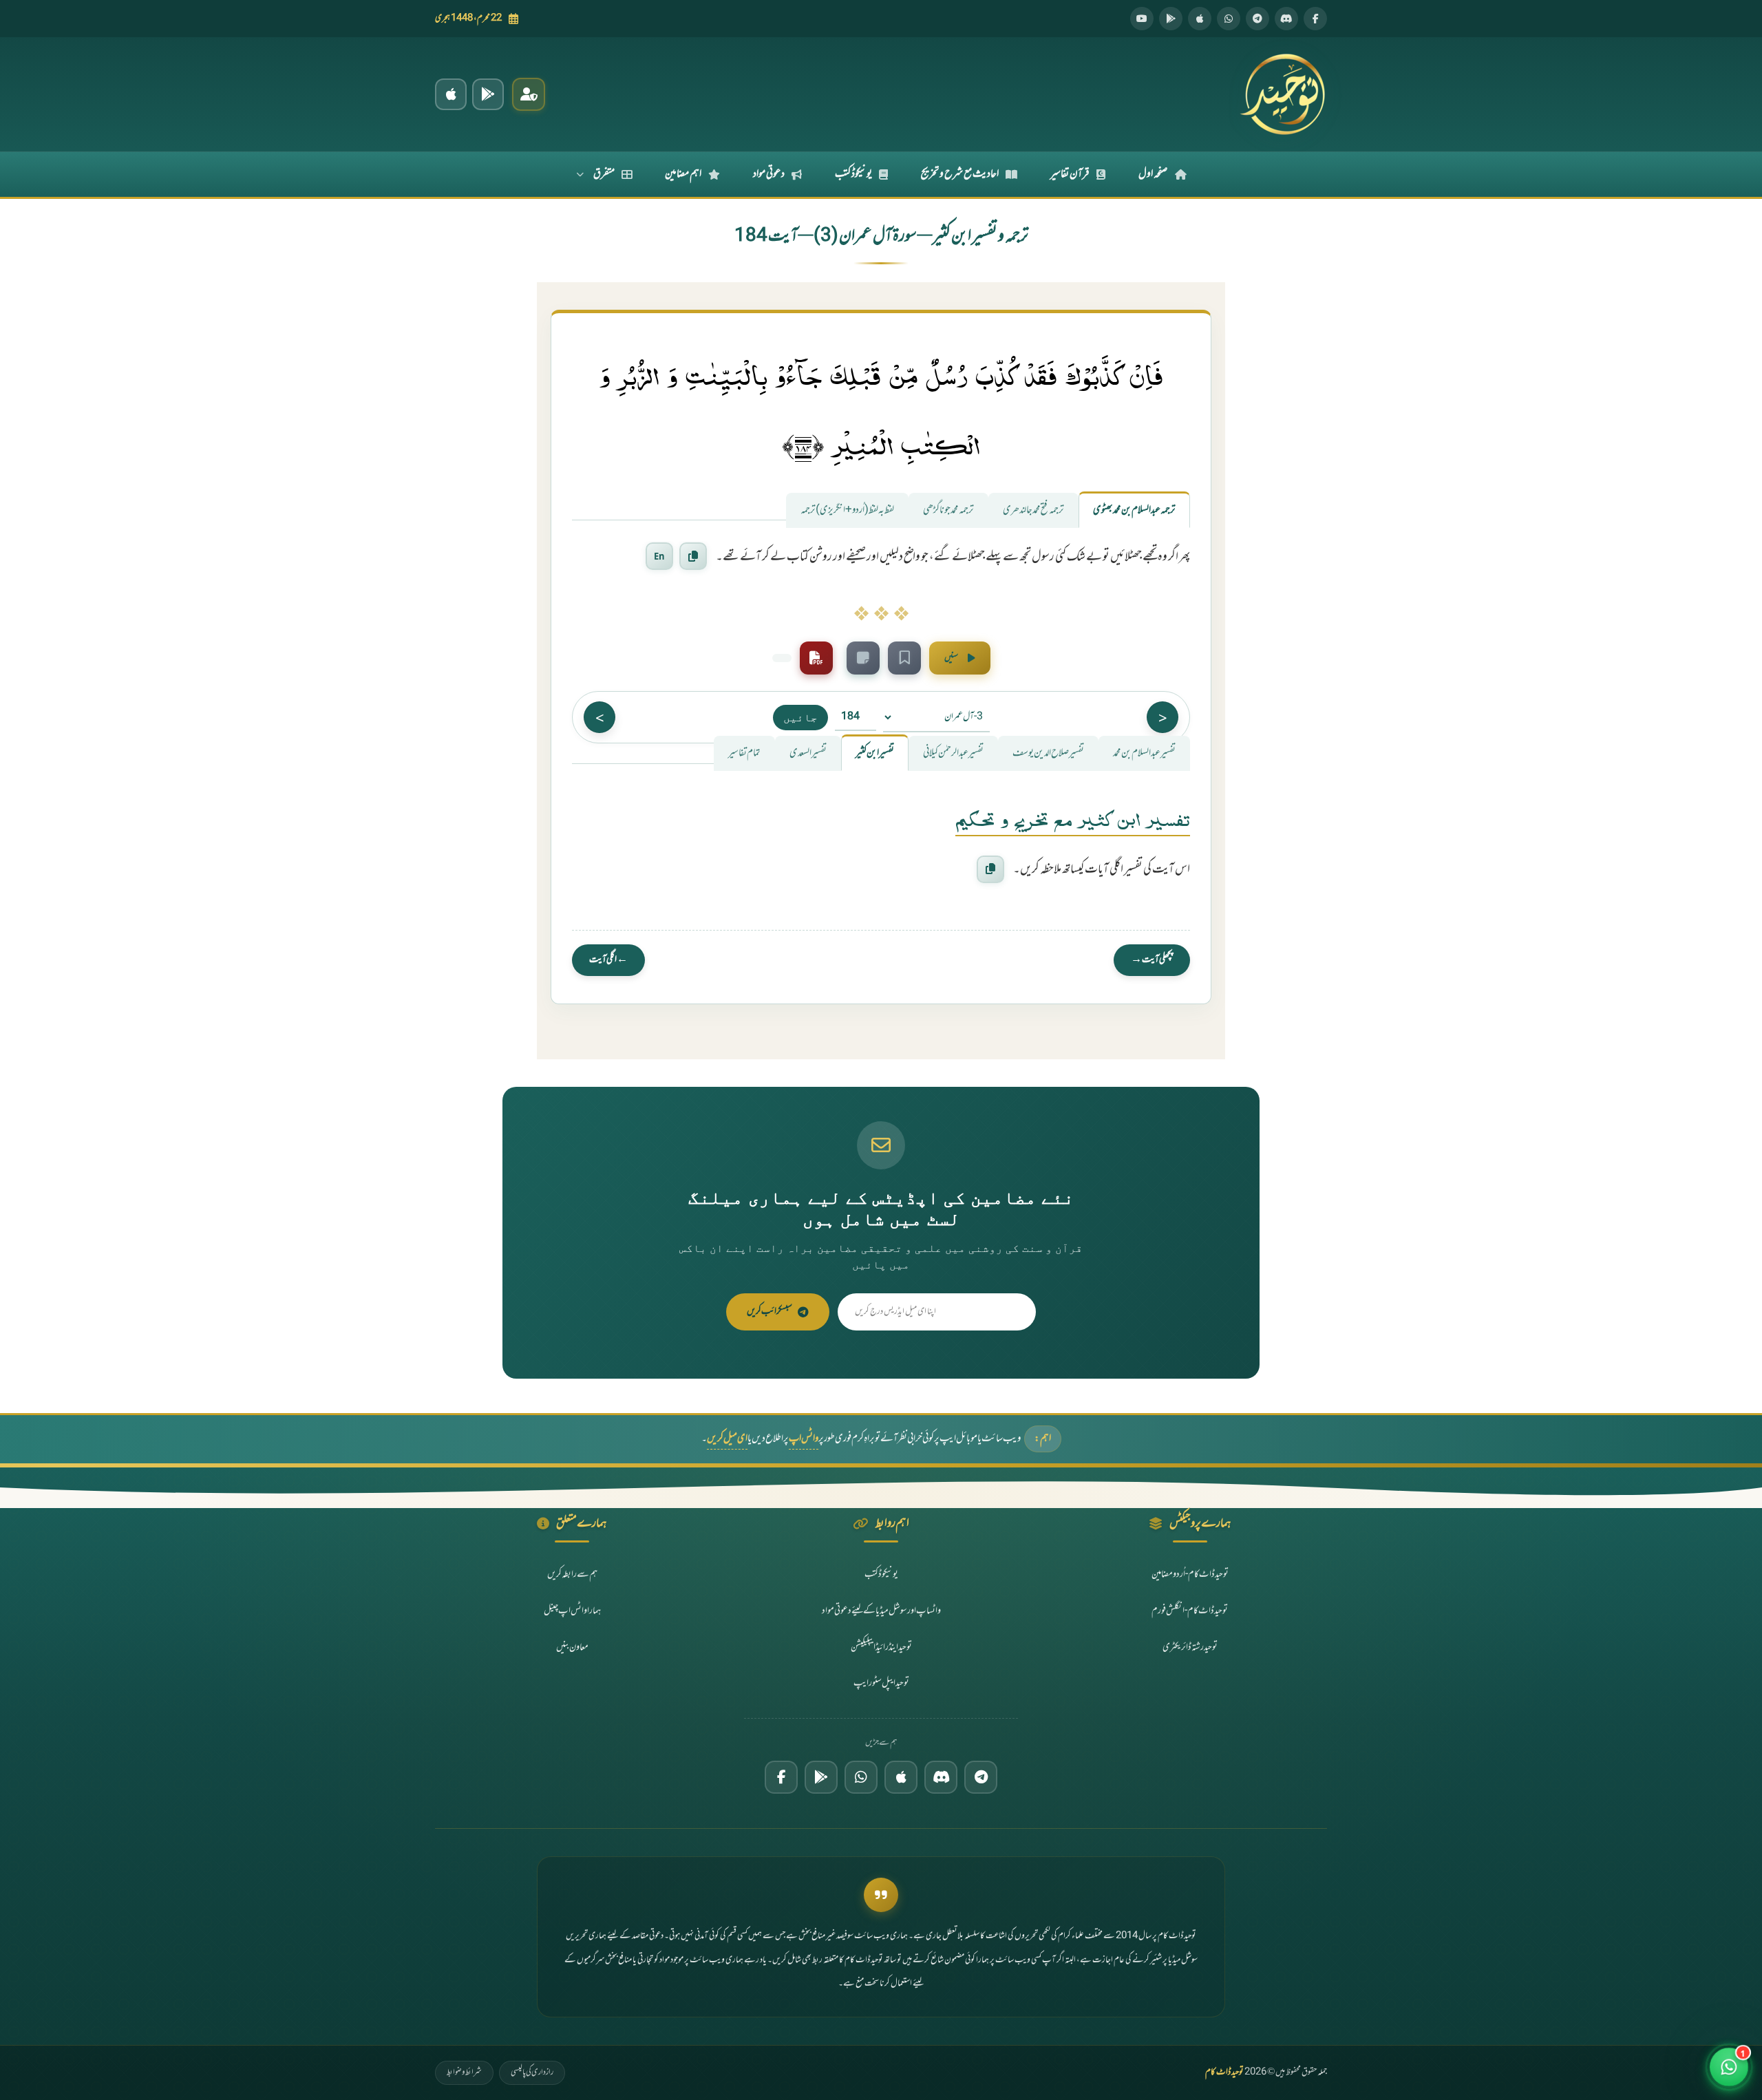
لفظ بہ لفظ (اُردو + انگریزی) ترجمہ (847, 510)
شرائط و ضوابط (464, 2072)
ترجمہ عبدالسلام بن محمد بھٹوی (1134, 510)
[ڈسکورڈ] (1286, 19)
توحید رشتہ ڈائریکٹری (1190, 1647)
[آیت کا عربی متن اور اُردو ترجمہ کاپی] (693, 556)
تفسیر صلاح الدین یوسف (1048, 753)
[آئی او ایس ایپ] (451, 94)
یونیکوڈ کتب (853, 174)
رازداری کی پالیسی (532, 2072)
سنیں (951, 658)
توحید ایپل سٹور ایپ (881, 1683)
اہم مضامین (683, 174)
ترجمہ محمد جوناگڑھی (948, 510)
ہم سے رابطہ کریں (572, 1574)
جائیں (800, 717)
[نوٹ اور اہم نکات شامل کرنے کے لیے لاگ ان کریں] (863, 658)
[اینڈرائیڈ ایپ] (488, 94)
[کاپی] (990, 869)
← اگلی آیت (608, 960)
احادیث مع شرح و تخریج (960, 174)
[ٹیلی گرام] (1257, 19)
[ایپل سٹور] (901, 1777)
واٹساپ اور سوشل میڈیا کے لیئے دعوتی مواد (881, 1611)
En (659, 556)
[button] (1729, 2067)
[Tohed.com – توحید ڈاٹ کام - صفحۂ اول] (1282, 94)
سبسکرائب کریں (769, 1312)
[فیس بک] (1315, 19)
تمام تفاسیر (744, 753)
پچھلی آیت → (1152, 960)
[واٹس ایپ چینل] (861, 1777)
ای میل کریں (727, 1439)
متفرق (604, 174)
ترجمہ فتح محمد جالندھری (1033, 510)
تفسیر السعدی (808, 753)
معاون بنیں (572, 1647)
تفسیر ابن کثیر (875, 753)
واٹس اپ (804, 1439)
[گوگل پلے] (821, 1777)
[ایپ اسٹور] (1200, 19)
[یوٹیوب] (1142, 19)
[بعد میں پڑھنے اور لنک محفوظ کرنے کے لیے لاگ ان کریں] (904, 658)
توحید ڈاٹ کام (1224, 2072)
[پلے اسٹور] (1171, 19)
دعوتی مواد (769, 174)
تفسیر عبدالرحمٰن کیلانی (953, 753)
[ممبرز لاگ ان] (529, 94)
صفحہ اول (1153, 174)
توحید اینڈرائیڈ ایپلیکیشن (881, 1647)
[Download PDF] (816, 658)
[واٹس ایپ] (1229, 19)
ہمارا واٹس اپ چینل (572, 1611)
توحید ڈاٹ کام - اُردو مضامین (1190, 1574)
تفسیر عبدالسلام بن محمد (1144, 753)
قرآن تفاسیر (1070, 174)
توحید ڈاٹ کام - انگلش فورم (1190, 1611)
